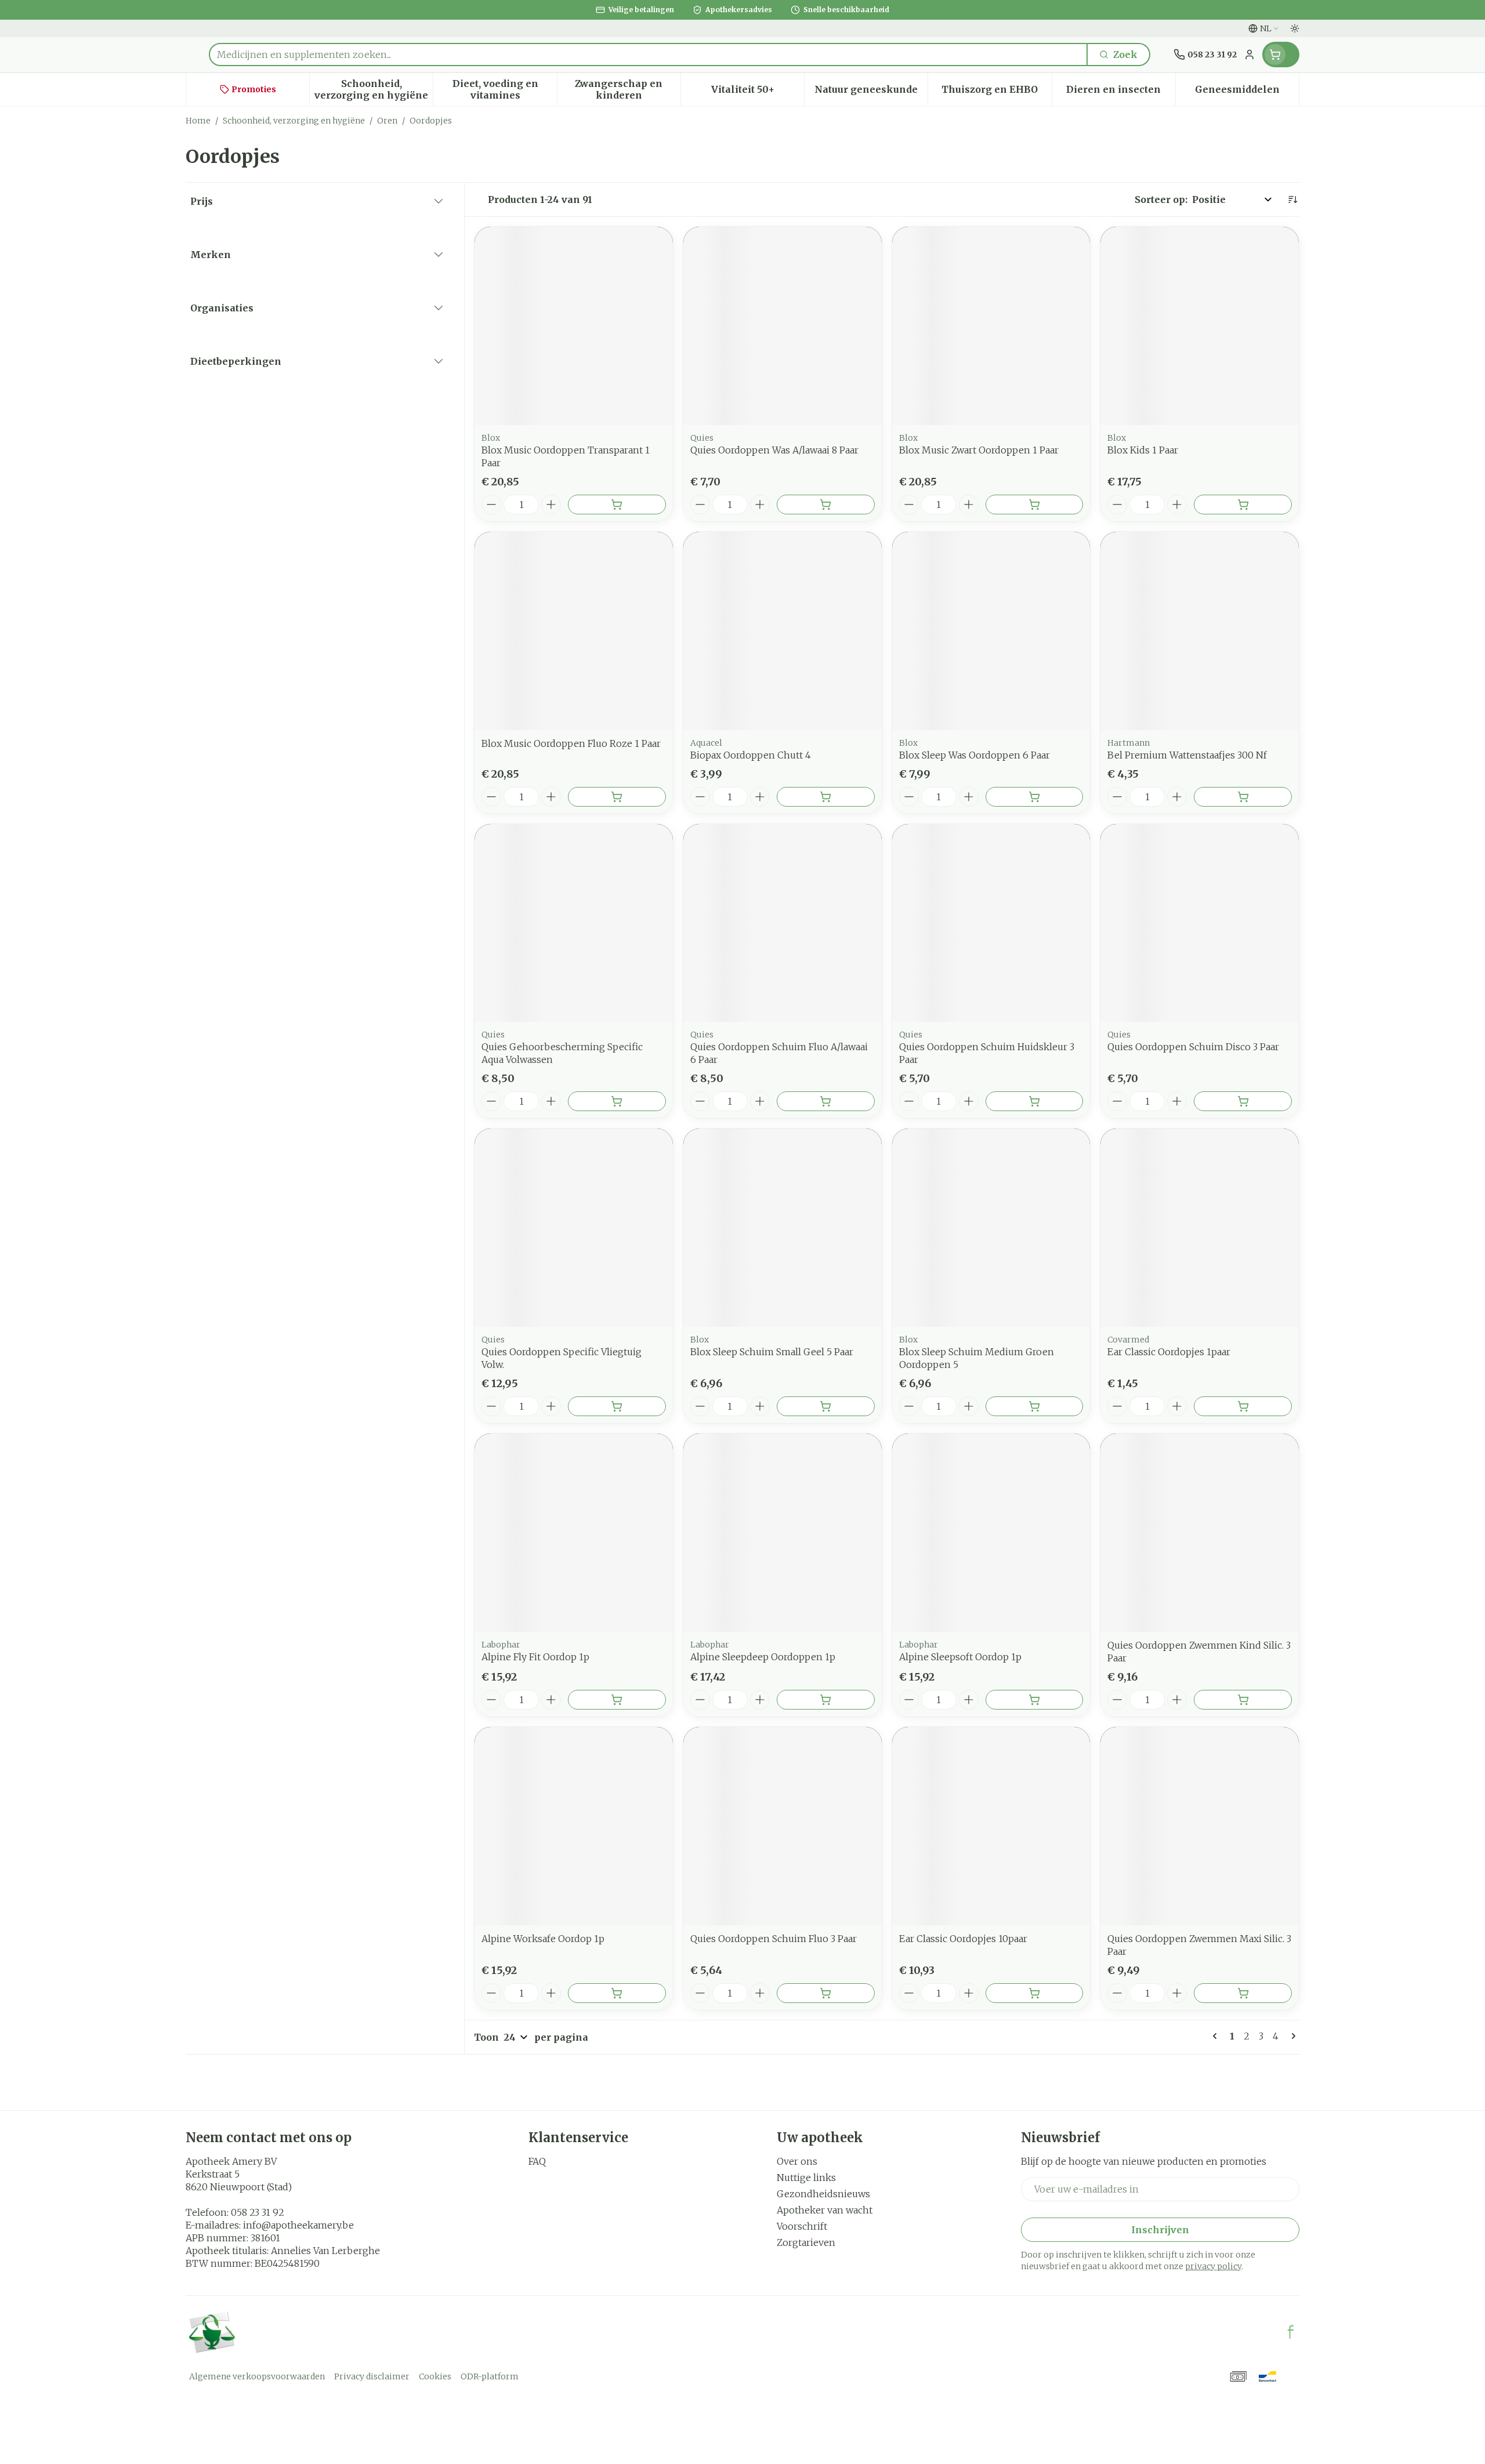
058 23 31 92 (258, 2212)
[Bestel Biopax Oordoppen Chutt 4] (826, 797)
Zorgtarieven (806, 2242)
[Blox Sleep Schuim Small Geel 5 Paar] (783, 1228)
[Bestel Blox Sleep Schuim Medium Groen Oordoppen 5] (1035, 1406)
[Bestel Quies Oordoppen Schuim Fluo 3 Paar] (826, 1993)
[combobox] (648, 55)
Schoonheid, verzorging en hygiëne (294, 121)
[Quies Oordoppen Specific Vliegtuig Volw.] (574, 1228)
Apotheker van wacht (825, 2210)
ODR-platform (490, 2376)
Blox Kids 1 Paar (1143, 450)
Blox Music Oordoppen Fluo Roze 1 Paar (571, 743)
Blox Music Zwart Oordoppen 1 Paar (979, 450)
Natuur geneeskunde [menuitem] (871, 92)
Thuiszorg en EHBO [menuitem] (996, 92)
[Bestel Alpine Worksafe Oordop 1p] (617, 1993)
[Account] (1249, 55)
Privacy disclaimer (372, 2376)
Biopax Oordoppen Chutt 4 (751, 755)
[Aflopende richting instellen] (1292, 199)
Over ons (797, 2161)
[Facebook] (1291, 2332)
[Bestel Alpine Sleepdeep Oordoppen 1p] (826, 1700)
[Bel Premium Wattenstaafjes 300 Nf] (1200, 631)
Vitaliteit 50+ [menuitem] (758, 92)
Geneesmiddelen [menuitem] (1247, 92)
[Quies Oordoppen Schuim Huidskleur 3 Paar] (991, 923)
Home (198, 121)
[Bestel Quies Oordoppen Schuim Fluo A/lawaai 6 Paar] (826, 1101)
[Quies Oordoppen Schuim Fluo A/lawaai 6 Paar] (783, 923)
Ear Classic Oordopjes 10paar (963, 1939)
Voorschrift (802, 2226)
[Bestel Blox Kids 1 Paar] (1243, 505)
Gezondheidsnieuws (823, 2194)
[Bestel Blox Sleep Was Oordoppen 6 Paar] (1035, 797)
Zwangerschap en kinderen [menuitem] (628, 89)
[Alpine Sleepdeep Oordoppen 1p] (783, 1533)
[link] (1217, 2036)
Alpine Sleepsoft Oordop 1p (960, 1657)
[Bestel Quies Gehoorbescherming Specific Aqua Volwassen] (617, 1101)
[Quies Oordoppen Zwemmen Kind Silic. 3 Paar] (1200, 1533)
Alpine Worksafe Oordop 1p (543, 1939)
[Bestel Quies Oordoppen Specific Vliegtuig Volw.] (617, 1406)
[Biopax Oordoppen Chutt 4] (783, 631)
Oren (387, 121)
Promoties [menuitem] (254, 89)
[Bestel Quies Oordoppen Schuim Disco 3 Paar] (1243, 1101)
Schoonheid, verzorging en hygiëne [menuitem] (374, 89)
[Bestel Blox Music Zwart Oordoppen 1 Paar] (1035, 505)
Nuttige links (806, 2178)
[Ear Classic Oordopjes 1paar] (1200, 1228)
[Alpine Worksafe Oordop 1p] (574, 1826)
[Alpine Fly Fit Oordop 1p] (574, 1533)
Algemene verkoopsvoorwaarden (257, 2376)
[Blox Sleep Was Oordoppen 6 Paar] (991, 631)
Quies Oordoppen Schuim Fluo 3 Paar (774, 1939)
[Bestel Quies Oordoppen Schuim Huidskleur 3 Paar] (1035, 1101)
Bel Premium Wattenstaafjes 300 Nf (1187, 755)
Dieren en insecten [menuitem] (1121, 92)
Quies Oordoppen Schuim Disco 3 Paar (1193, 1047)
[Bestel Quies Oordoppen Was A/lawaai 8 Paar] (826, 505)
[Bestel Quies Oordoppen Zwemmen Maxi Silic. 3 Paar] (1243, 1993)
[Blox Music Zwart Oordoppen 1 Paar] (991, 326)
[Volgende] (1291, 2036)
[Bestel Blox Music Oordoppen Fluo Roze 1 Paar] (617, 797)
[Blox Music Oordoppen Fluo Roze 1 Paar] (574, 631)
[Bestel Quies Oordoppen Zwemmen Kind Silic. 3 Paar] (1243, 1700)
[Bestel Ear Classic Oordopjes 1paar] (1243, 1406)
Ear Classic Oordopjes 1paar (1169, 1352)
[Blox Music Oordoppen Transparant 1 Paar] (574, 326)
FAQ (537, 2161)
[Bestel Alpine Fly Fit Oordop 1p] (617, 1700)
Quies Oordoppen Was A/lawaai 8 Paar (774, 450)
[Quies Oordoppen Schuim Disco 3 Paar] (1200, 923)
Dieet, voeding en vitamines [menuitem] (504, 89)
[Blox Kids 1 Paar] (1200, 326)
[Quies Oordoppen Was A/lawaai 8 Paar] (783, 326)
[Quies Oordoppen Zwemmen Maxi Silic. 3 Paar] (1200, 1826)
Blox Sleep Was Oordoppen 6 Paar (975, 755)
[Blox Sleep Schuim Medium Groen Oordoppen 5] (991, 1228)
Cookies (435, 2376)
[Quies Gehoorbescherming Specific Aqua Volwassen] (574, 923)
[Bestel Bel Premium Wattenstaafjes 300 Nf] (1243, 797)
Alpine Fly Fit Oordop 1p (535, 1657)
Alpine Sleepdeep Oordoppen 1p (763, 1657)
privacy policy (1213, 2266)
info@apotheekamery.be (298, 2225)
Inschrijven (1160, 2230)
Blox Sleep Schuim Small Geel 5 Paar (772, 1352)
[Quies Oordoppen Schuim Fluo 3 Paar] (783, 1826)
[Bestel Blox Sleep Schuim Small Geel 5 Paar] (826, 1406)
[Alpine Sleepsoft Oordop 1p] (991, 1533)
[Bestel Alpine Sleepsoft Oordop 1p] (1035, 1700)
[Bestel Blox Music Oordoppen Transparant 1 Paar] (617, 505)
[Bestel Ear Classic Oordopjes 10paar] (1035, 1993)
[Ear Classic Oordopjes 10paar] (991, 1826)
